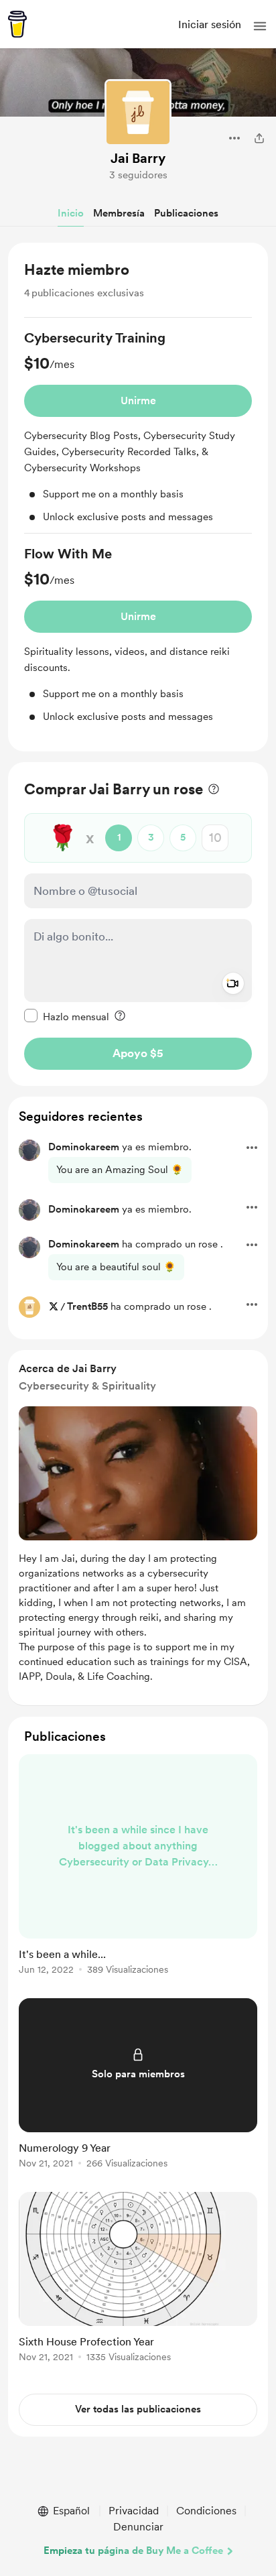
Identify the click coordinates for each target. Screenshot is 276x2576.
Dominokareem (84, 1147)
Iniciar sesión (210, 24)
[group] (138, 431)
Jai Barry (138, 158)
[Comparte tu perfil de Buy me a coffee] (259, 138)
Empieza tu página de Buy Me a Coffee (133, 2551)
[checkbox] (67, 1016)
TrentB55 (87, 1306)
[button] (260, 26)
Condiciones (206, 2511)
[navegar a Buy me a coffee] (17, 24)
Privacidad (134, 2511)
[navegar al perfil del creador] (138, 113)
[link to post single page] (138, 1867)
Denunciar (138, 2527)
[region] (138, 497)
